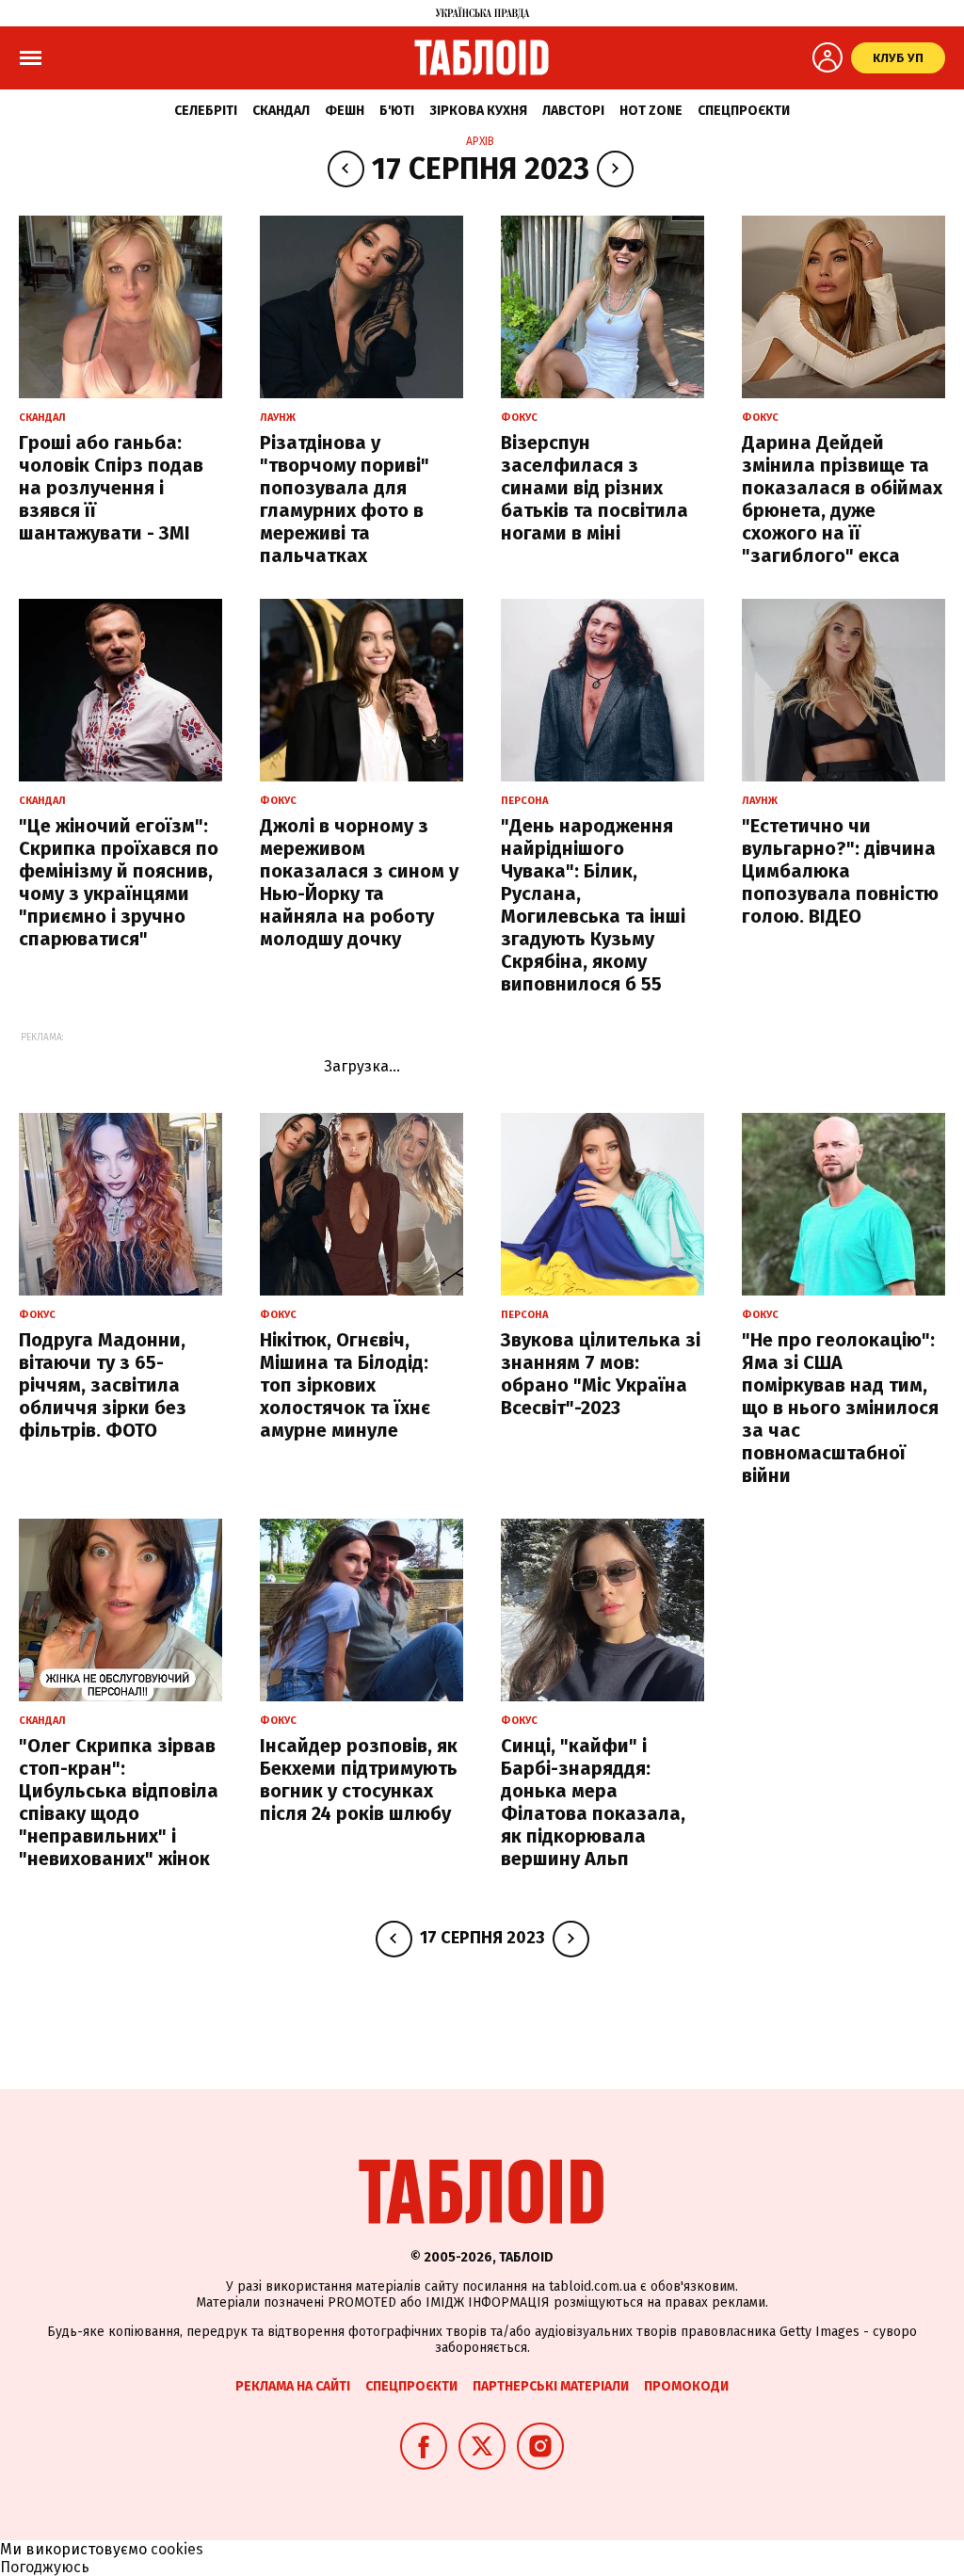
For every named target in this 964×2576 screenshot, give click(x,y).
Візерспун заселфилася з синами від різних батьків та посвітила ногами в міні (594, 488)
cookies (177, 2549)
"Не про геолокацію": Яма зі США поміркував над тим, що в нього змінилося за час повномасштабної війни (840, 1408)
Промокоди (686, 2386)
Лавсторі (573, 111)
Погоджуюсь (45, 2567)
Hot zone (651, 111)
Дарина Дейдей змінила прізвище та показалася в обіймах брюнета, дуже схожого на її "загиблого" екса (842, 499)
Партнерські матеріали (551, 2386)
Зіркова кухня (478, 111)
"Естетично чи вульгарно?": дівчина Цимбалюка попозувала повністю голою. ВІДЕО (840, 871)
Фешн (345, 111)
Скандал (281, 111)
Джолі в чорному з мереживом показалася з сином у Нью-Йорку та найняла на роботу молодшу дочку (359, 882)
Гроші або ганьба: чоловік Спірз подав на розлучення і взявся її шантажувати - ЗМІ (111, 488)
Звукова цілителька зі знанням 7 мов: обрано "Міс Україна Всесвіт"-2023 (601, 1374)
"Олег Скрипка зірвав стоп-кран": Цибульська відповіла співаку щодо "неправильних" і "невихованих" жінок (119, 1802)
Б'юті (397, 111)
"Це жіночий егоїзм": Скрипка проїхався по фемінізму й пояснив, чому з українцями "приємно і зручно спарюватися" (119, 882)
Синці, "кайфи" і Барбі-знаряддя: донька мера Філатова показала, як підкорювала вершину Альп (593, 1802)
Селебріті (206, 111)
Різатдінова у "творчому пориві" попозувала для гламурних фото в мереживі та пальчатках (345, 499)
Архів (480, 141)
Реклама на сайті (293, 2386)
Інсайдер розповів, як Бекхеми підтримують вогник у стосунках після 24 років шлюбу (359, 1779)
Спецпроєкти (744, 111)
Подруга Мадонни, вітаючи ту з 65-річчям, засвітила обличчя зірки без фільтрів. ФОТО (103, 1385)
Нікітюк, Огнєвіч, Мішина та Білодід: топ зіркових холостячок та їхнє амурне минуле (345, 1385)
